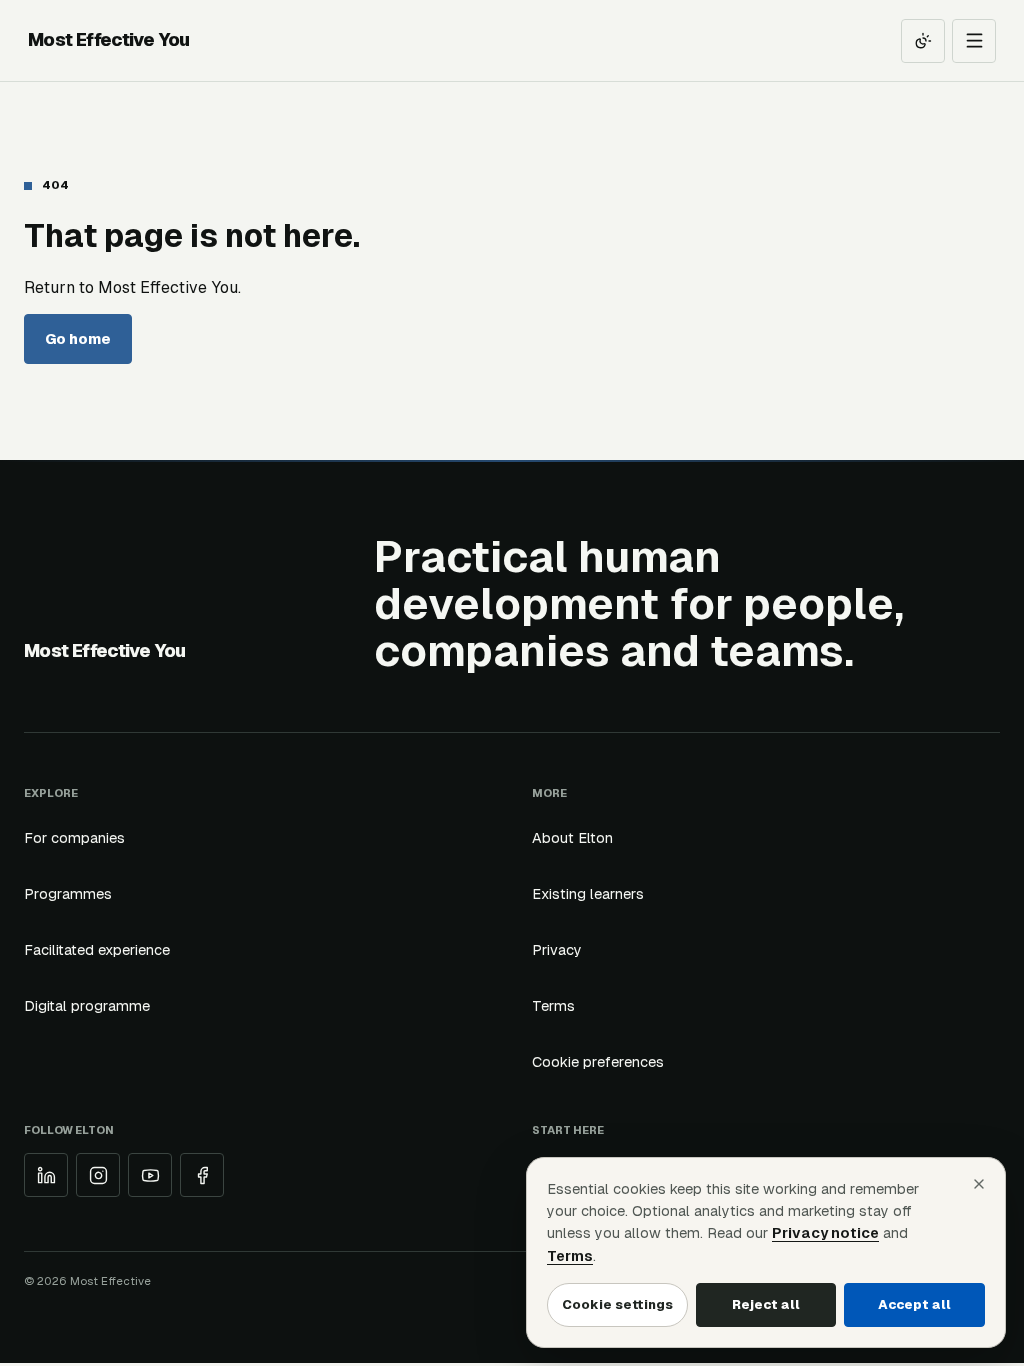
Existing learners (588, 894)
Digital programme (87, 1006)
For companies (74, 838)
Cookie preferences (598, 1062)
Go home (78, 339)
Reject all (766, 1304)
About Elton (572, 838)
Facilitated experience (97, 950)
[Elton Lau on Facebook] (202, 1175)
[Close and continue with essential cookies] (979, 1184)
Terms (553, 1006)
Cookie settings (617, 1304)
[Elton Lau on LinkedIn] (46, 1175)
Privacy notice (825, 1233)
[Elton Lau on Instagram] (98, 1175)
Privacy (557, 950)
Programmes (68, 894)
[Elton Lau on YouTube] (150, 1175)
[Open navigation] (974, 41)
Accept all (914, 1304)
